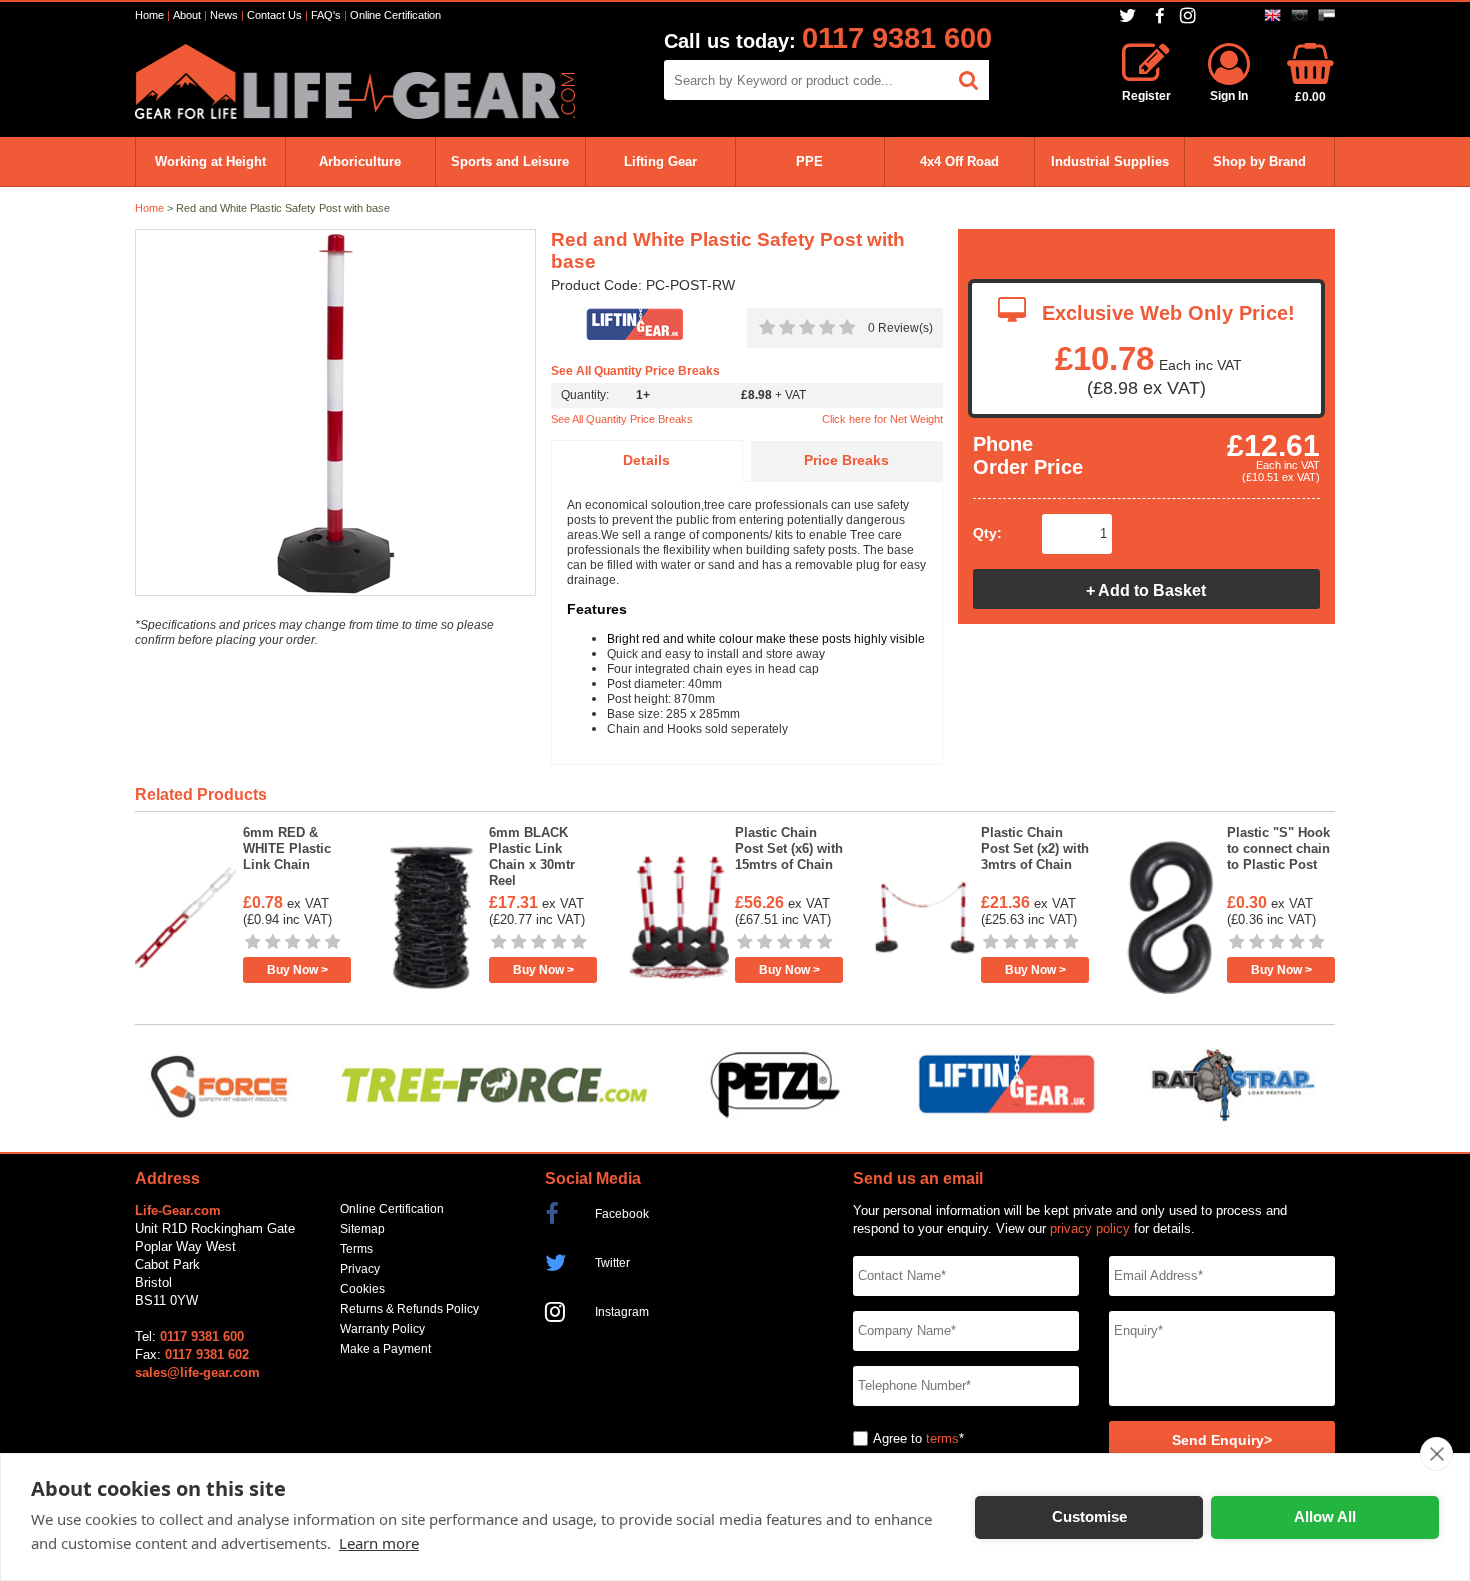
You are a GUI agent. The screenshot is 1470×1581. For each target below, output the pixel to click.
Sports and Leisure (510, 161)
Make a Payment (385, 1349)
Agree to (897, 1438)
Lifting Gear (660, 161)
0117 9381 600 (897, 38)
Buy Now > (297, 970)
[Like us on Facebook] (1160, 16)
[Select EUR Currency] (1299, 15)
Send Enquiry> (1222, 1440)
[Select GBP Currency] (1272, 15)
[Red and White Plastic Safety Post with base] (335, 413)
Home (149, 15)
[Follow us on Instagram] (1190, 15)
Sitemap (362, 1229)
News (224, 15)
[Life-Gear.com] (355, 114)
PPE (809, 161)
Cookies (362, 1289)
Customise (1089, 1516)
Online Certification (395, 15)
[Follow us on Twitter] (1129, 15)
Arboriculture (360, 161)
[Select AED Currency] (1326, 15)
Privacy (360, 1269)
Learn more (379, 1543)
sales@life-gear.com (197, 1372)
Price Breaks (846, 460)
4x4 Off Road (959, 161)
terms (942, 1438)
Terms (356, 1249)
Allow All (1325, 1516)
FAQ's (326, 15)
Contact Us (274, 15)
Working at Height (210, 161)
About (187, 15)
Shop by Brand (1259, 161)
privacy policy (1090, 1228)
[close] (1436, 1454)
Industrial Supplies (1110, 161)
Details (646, 460)
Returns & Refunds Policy (409, 1309)
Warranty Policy (382, 1329)
